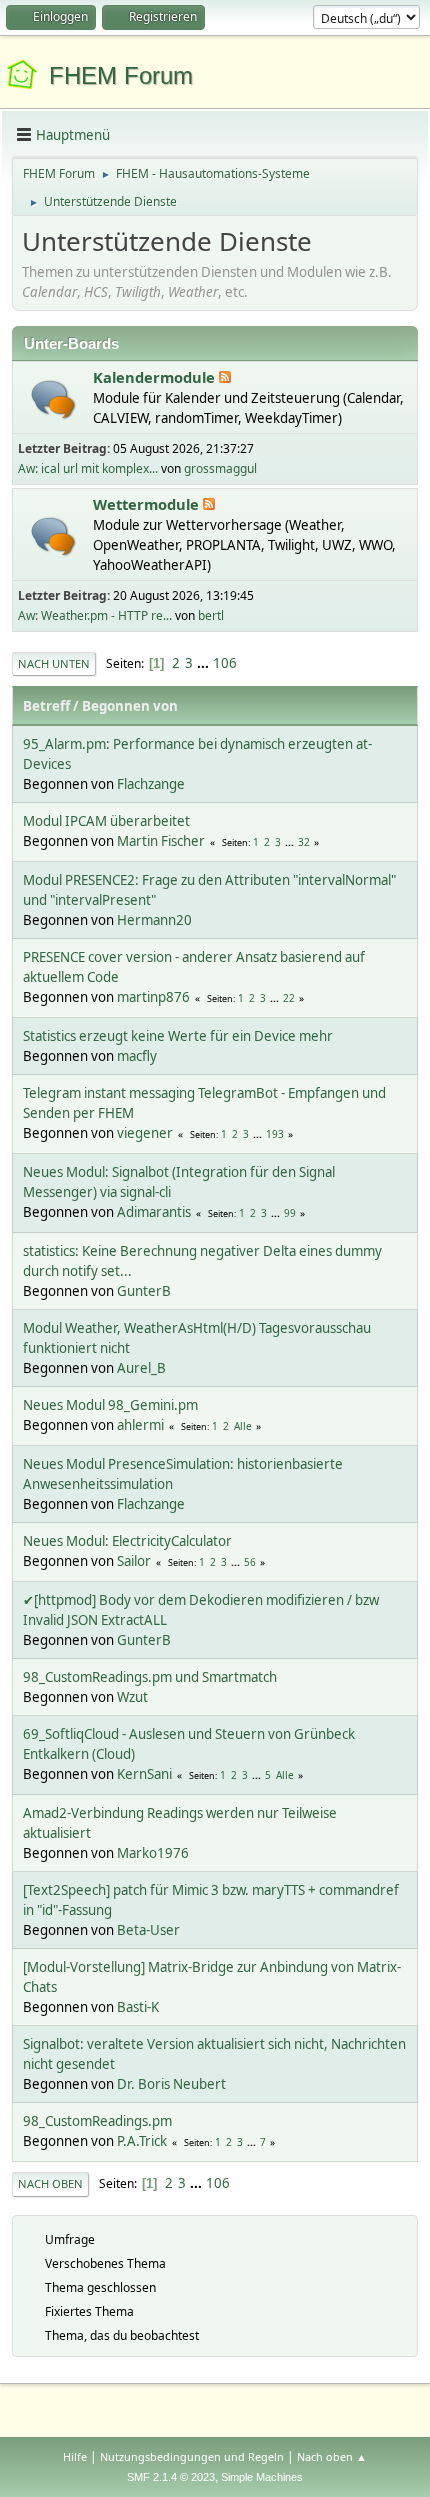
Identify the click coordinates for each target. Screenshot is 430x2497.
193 (275, 1134)
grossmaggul (220, 468)
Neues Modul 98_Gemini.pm (110, 1405)
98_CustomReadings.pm (97, 2121)
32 (304, 842)
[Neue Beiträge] (53, 399)
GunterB (144, 1291)
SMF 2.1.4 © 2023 (171, 2477)
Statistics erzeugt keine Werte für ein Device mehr (178, 1036)
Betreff (46, 706)
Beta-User (148, 1930)
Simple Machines (262, 2477)
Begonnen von (130, 706)
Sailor (134, 1561)
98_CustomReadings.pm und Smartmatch (150, 1677)
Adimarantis (154, 1212)
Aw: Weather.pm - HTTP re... (95, 615)
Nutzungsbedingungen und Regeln (192, 2456)
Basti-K (138, 2007)
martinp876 (153, 997)
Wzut (132, 1697)
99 (290, 1213)
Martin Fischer (161, 841)
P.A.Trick (142, 2141)
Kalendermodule (156, 377)
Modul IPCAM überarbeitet (106, 821)
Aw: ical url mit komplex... (88, 468)
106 (225, 663)
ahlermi (140, 1425)
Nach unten (54, 663)
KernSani (144, 1774)
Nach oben (50, 2183)
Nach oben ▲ (332, 2456)
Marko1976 (153, 1853)
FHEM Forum (121, 75)
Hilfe (75, 2456)
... (204, 663)
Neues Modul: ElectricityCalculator (127, 1541)
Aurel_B (141, 1368)
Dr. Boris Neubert (171, 2084)
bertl (211, 615)
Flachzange (151, 784)
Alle (243, 1426)
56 (250, 1562)
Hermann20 (154, 920)
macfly (137, 1056)
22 (289, 998)
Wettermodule (148, 504)
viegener (145, 1133)
